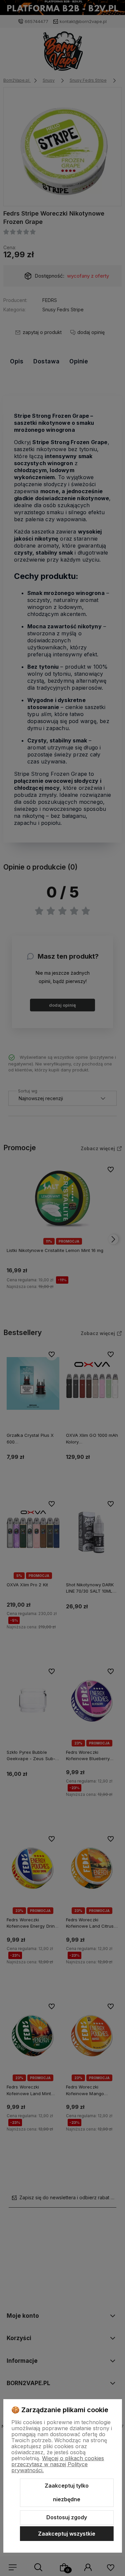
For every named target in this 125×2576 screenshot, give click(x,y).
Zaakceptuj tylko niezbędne (67, 2493)
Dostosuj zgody (67, 2517)
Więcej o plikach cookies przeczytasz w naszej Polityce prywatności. (58, 2464)
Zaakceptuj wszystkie (67, 2534)
